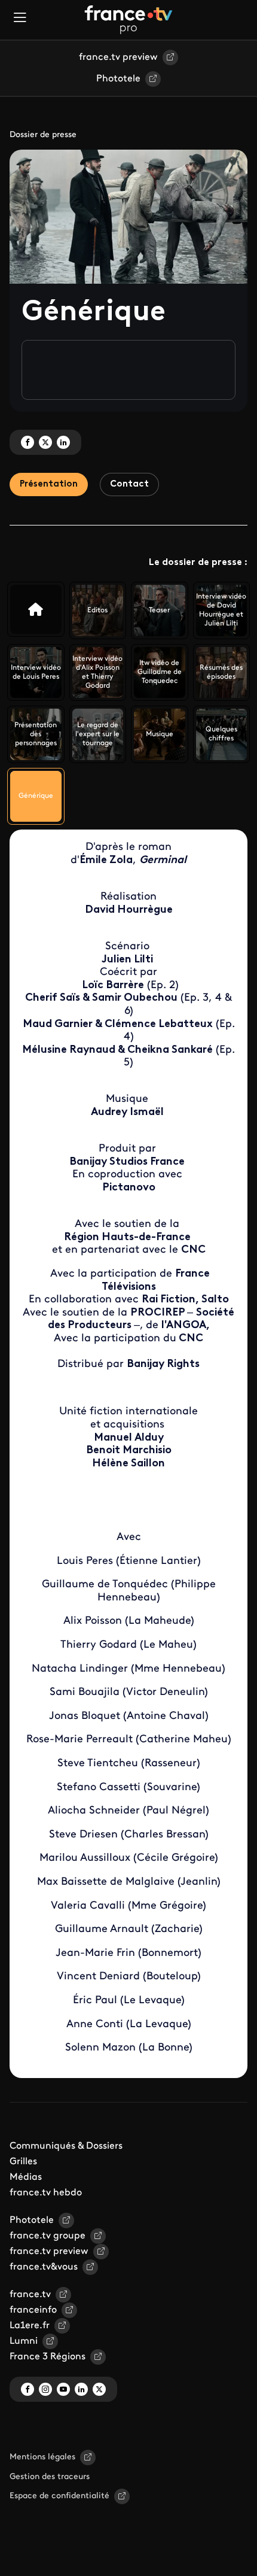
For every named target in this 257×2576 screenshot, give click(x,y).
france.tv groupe (48, 2236)
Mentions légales (42, 2457)
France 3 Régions (48, 2357)
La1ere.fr (30, 2326)
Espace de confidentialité (59, 2496)
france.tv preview (118, 57)
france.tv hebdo (46, 2193)
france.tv (30, 2295)
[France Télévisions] (128, 20)
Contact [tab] (129, 484)
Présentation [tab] (49, 484)
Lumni (24, 2341)
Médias (26, 2177)
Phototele (118, 79)
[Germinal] (36, 609)
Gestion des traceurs (50, 2477)
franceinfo (33, 2310)
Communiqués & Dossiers (66, 2146)
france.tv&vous (44, 2267)
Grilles (23, 2162)
